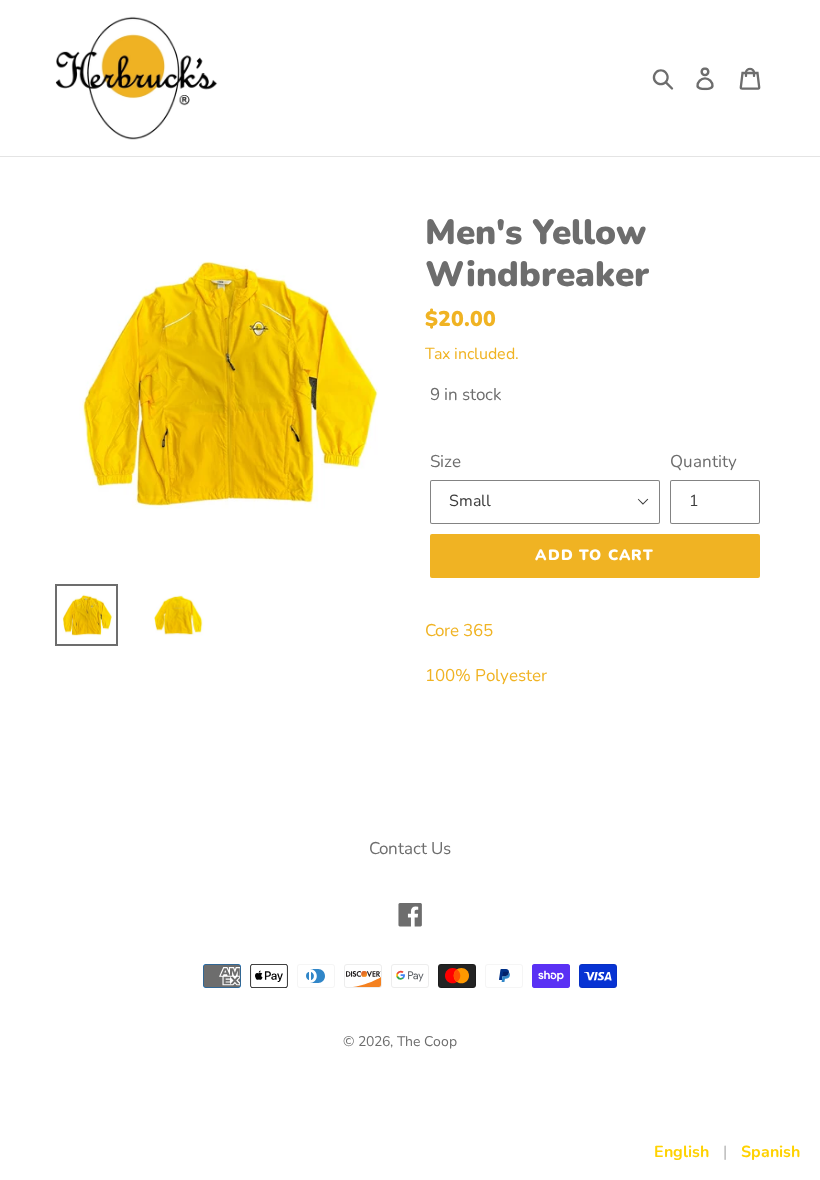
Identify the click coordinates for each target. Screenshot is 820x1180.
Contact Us (410, 848)
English (681, 1152)
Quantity (703, 461)
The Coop (427, 1041)
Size (445, 461)
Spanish (770, 1152)
